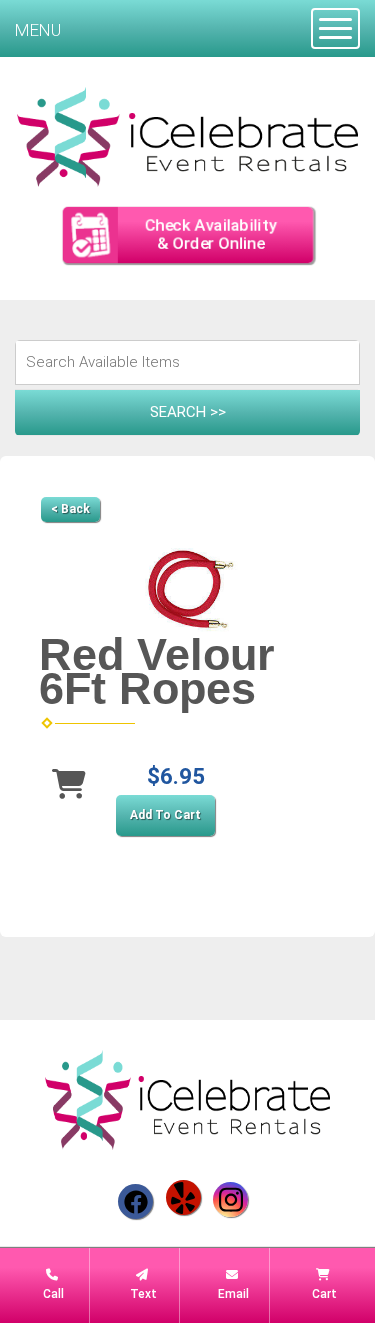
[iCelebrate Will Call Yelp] (183, 1197)
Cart (323, 1294)
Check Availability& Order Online (210, 234)
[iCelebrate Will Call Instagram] (230, 1199)
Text (142, 1294)
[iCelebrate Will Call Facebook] (135, 1201)
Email (232, 1294)
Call (52, 1294)
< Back (70, 509)
